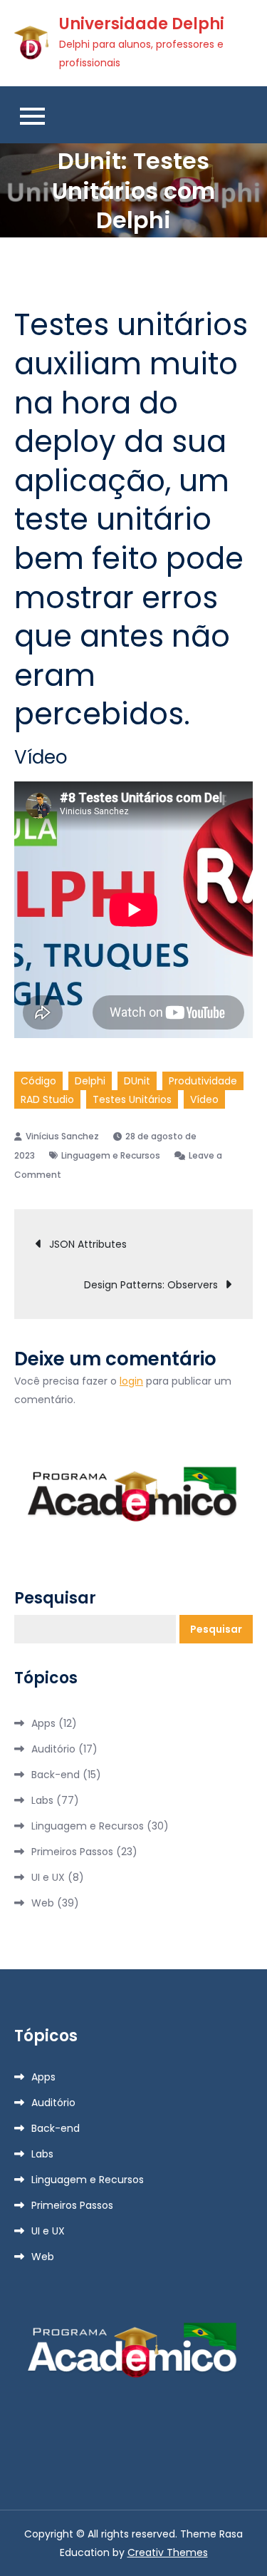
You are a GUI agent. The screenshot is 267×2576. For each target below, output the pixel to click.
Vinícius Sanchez (62, 1136)
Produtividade (203, 1081)
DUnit (137, 1081)
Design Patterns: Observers (151, 1285)
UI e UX (48, 1877)
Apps (43, 1723)
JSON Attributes (88, 1244)
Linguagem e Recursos (111, 1155)
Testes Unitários (132, 1099)
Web (43, 1903)
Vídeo (204, 1099)
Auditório (53, 1749)
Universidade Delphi (142, 24)
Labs (42, 1800)
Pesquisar (55, 1599)
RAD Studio (47, 1099)
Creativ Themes (168, 2552)
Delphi (90, 1081)
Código (38, 1081)
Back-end (56, 1775)
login (131, 1381)
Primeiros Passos (72, 1852)
